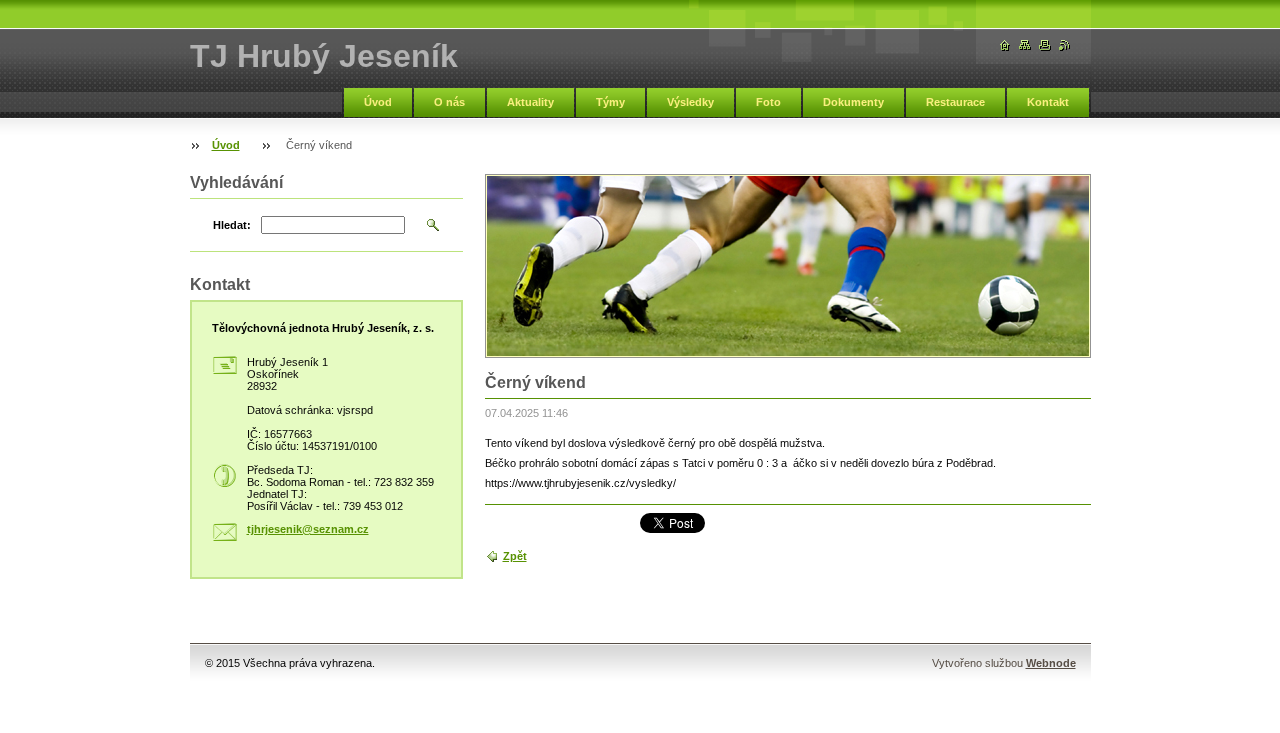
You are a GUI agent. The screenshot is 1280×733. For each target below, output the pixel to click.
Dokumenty (853, 102)
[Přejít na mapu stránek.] (1025, 45)
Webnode (1051, 663)
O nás (449, 102)
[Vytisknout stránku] (1045, 45)
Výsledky (690, 102)
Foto (768, 102)
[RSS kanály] (1065, 45)
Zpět (515, 556)
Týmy (610, 102)
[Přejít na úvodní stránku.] (1005, 45)
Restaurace (955, 102)
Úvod (378, 102)
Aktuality (530, 102)
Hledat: (232, 225)
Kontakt (1048, 102)
